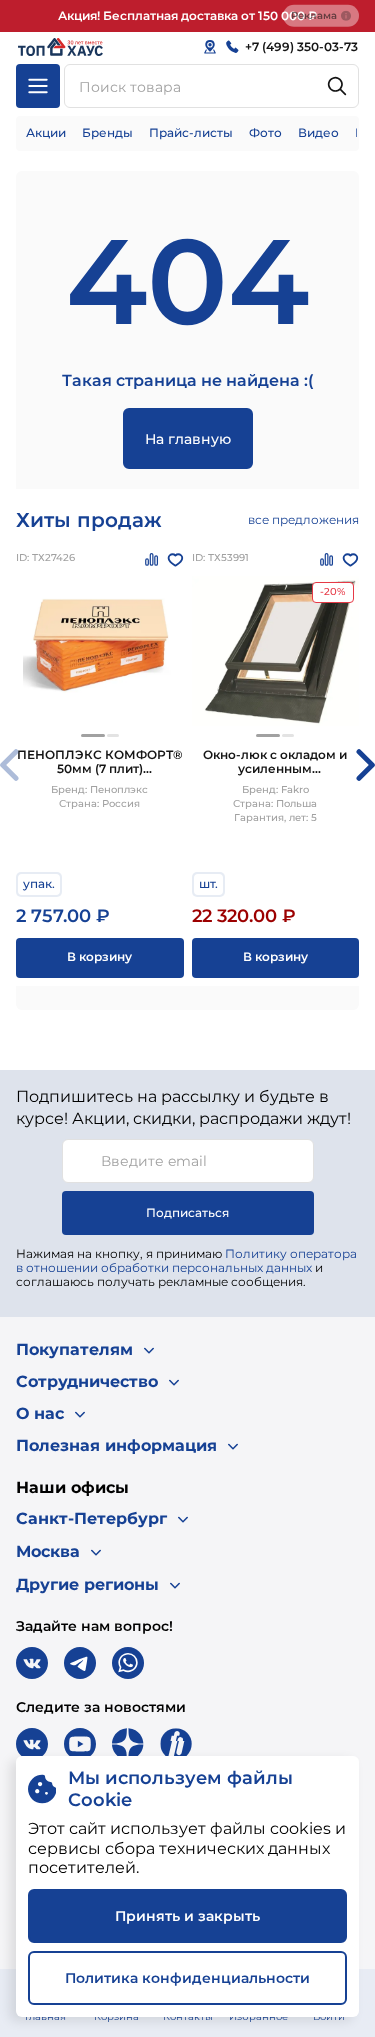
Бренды (107, 132)
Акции (46, 132)
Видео (318, 132)
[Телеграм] (80, 1663)
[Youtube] (80, 1744)
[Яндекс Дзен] (128, 1744)
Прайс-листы (191, 132)
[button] (93, 735)
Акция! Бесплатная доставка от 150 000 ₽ (187, 15)
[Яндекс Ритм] (176, 1744)
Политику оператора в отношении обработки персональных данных (186, 1260)
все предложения (303, 519)
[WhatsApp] (128, 1663)
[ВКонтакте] (32, 1663)
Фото (265, 132)
